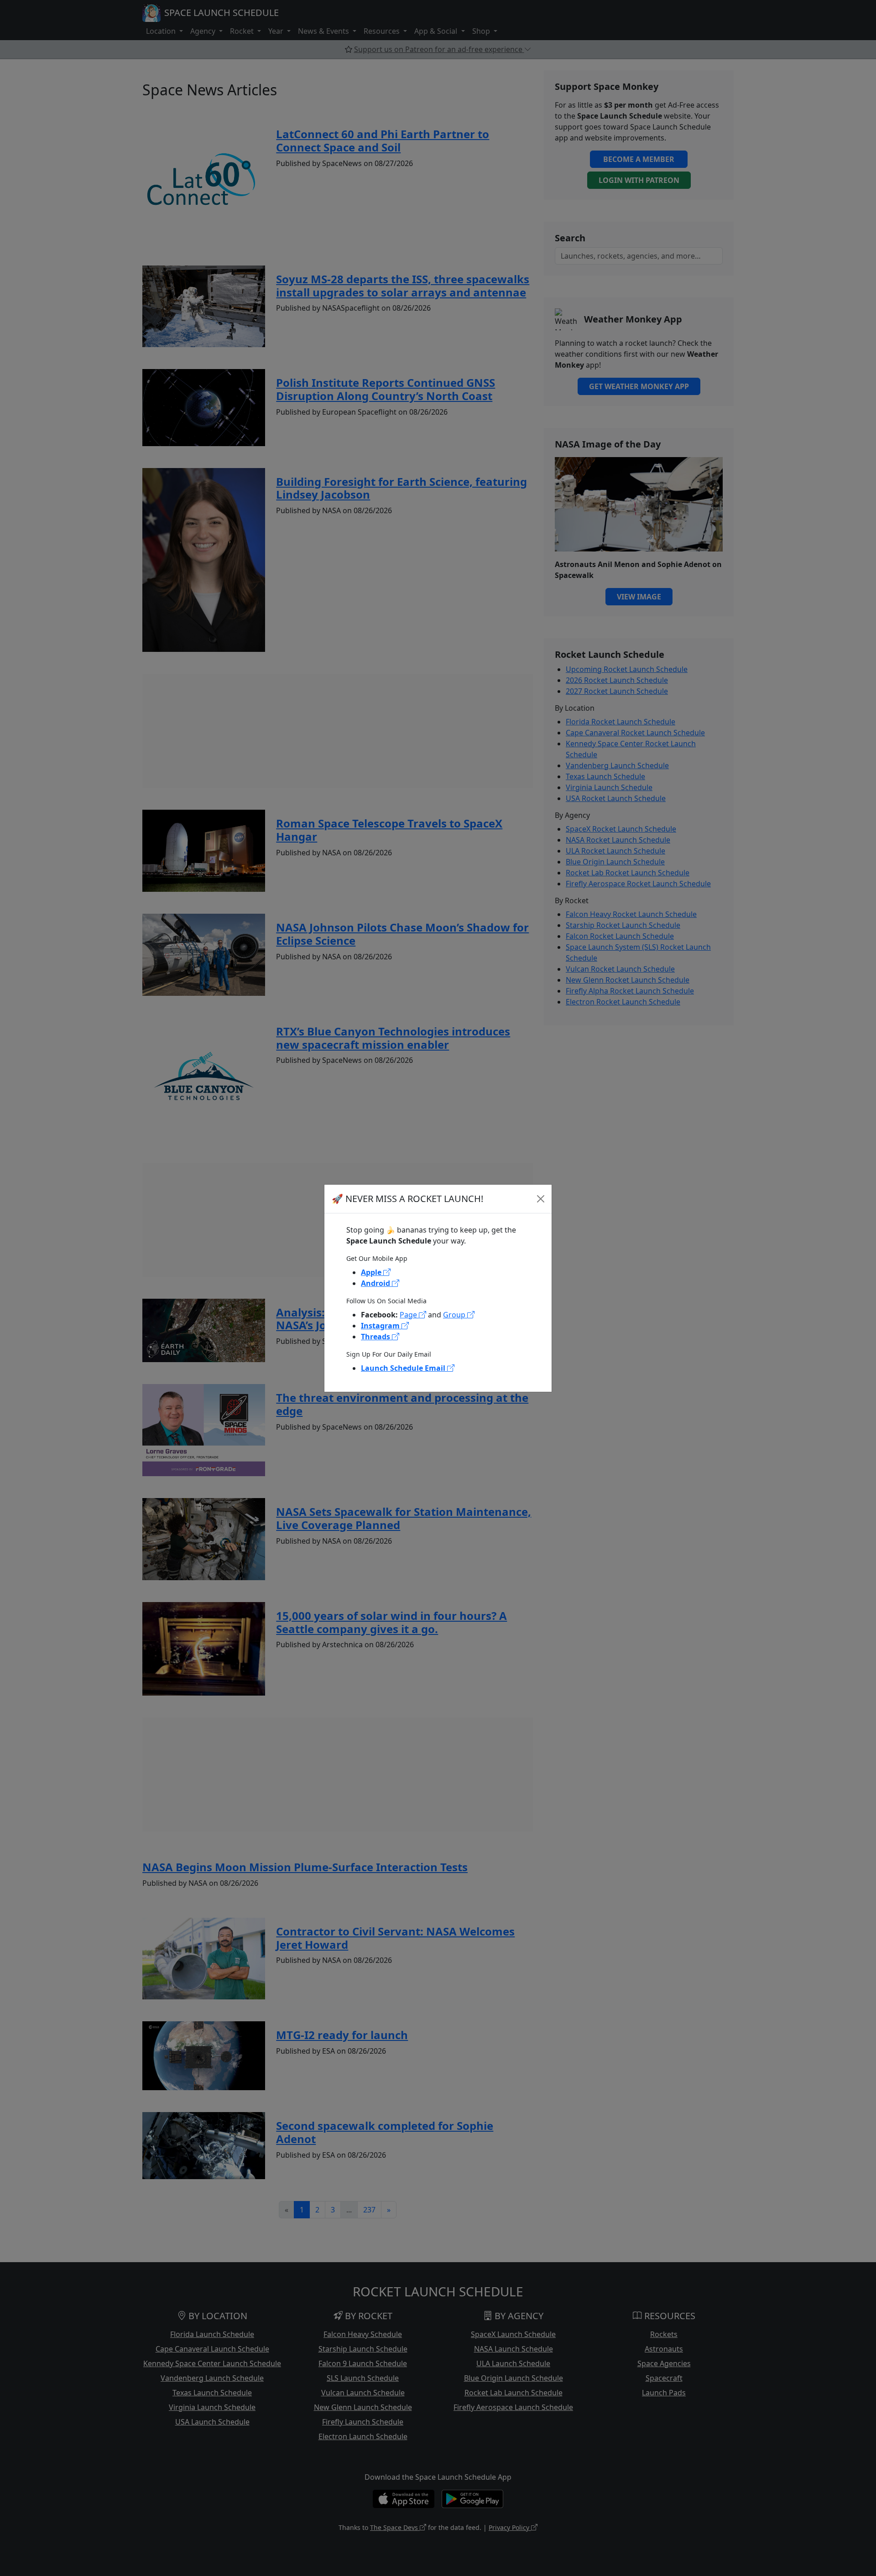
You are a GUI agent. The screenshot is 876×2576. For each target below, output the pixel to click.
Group (455, 1315)
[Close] (541, 1199)
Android (376, 1283)
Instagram (381, 1326)
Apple (372, 1272)
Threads (376, 1337)
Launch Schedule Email (404, 1368)
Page (409, 1315)
